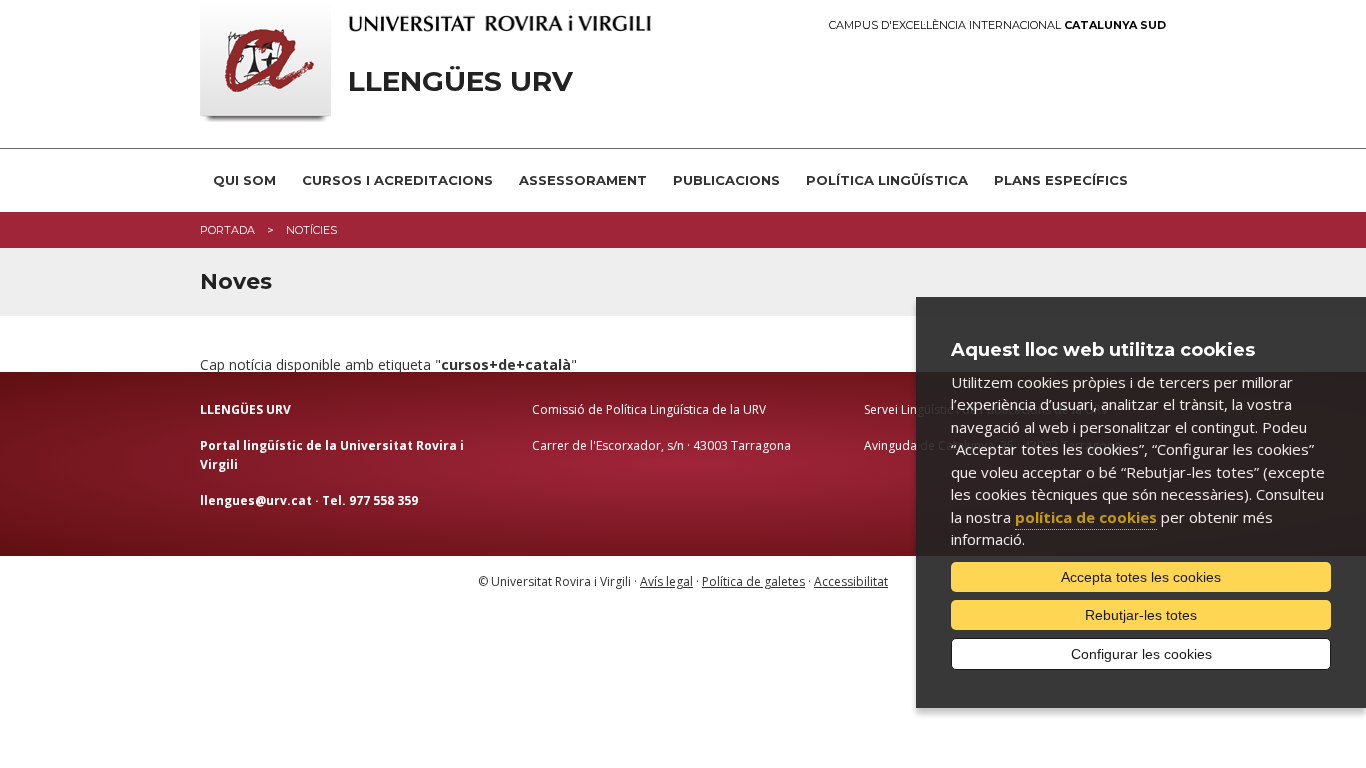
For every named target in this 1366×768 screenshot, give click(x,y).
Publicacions (726, 180)
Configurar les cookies (1141, 654)
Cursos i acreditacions (397, 180)
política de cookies (1086, 517)
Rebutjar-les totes (1141, 615)
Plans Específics (1061, 180)
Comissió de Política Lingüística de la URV (649, 409)
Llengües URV (460, 81)
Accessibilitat (851, 581)
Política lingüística (887, 180)
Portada (227, 230)
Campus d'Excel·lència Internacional (997, 25)
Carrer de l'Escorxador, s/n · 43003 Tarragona (661, 445)
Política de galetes (753, 581)
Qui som (244, 180)
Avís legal (666, 581)
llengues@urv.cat (256, 500)
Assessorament (583, 180)
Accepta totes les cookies (1141, 577)
